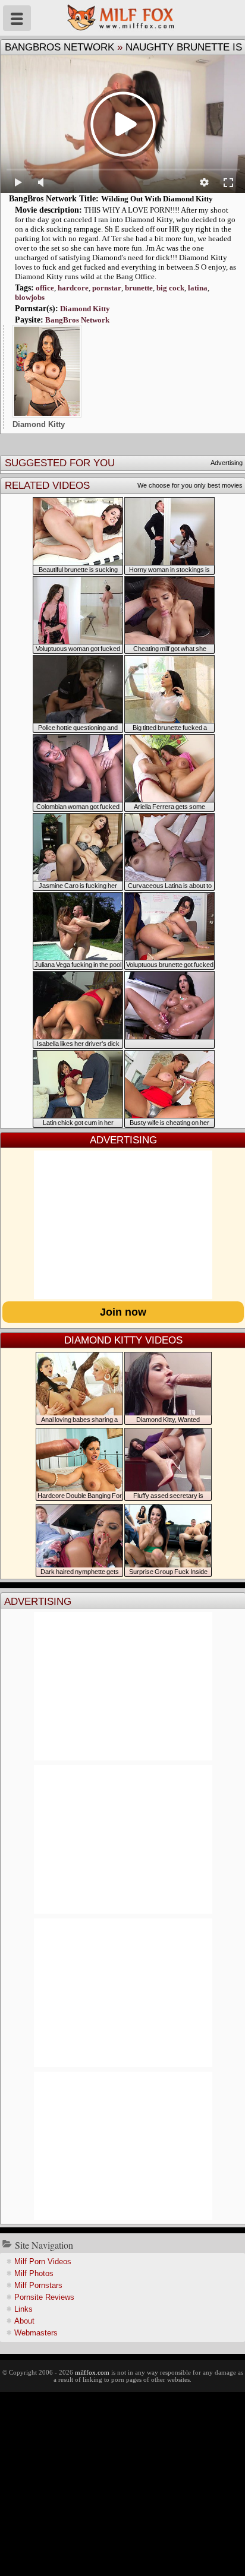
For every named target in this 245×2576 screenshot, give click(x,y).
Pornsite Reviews (44, 2297)
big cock (170, 288)
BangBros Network (59, 47)
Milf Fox (122, 18)
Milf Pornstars (38, 2285)
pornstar (107, 288)
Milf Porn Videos (43, 2261)
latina (198, 288)
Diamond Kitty (85, 309)
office (45, 288)
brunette (139, 288)
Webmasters (36, 2333)
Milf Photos (34, 2273)
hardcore (73, 288)
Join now (123, 1312)
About (24, 2321)
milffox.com (92, 2372)
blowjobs (30, 297)
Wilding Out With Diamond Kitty (157, 199)
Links (23, 2309)
